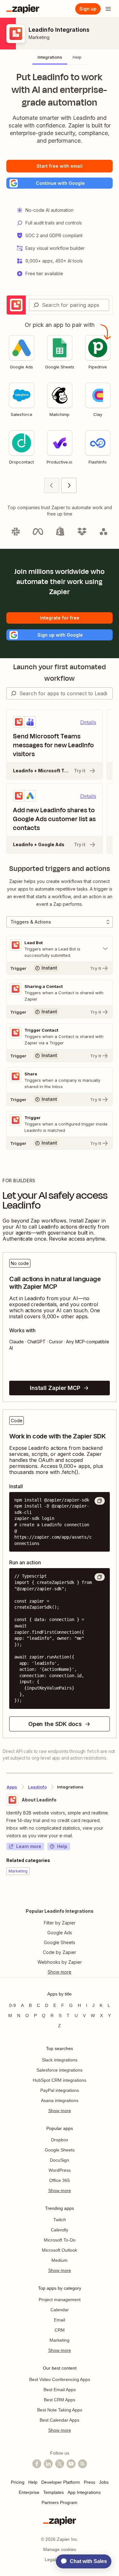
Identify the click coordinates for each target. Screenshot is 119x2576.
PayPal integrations (60, 2090)
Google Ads (60, 1933)
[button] (60, 183)
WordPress (60, 2170)
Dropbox (60, 2140)
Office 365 (60, 2180)
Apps (12, 1787)
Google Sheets (60, 1942)
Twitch (60, 2220)
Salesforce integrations (60, 2070)
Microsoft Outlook (60, 2250)
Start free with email (60, 166)
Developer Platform (61, 2482)
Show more (60, 2111)
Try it (80, 771)
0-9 (13, 2005)
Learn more (29, 1846)
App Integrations (84, 2492)
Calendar (60, 2310)
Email (60, 2320)
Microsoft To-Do (60, 2240)
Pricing (18, 2482)
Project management (60, 2300)
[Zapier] (23, 9)
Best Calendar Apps (60, 2420)
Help (62, 1846)
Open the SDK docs (55, 1724)
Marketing (39, 37)
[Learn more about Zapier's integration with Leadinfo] (112, 1894)
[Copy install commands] (100, 1501)
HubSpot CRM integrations (60, 2080)
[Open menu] (108, 9)
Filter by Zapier (60, 1923)
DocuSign (60, 2160)
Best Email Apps (60, 2390)
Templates (53, 2492)
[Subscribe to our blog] (83, 2464)
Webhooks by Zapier (60, 1962)
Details (88, 722)
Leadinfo (37, 1787)
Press (89, 2482)
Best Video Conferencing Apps (60, 2379)
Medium (60, 2260)
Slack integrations (60, 2060)
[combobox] (69, 305)
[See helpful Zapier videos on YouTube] (71, 2464)
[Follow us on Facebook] (37, 2464)
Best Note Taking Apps (60, 2410)
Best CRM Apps (60, 2400)
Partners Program (60, 2502)
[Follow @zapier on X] (60, 2464)
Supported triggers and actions (60, 869)
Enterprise (29, 2492)
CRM (60, 2330)
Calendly (60, 2230)
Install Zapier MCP (55, 1388)
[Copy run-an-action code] (100, 1577)
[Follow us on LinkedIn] (48, 2464)
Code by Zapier (60, 1952)
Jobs (104, 2482)
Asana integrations (60, 2100)
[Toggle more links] (60, 1972)
